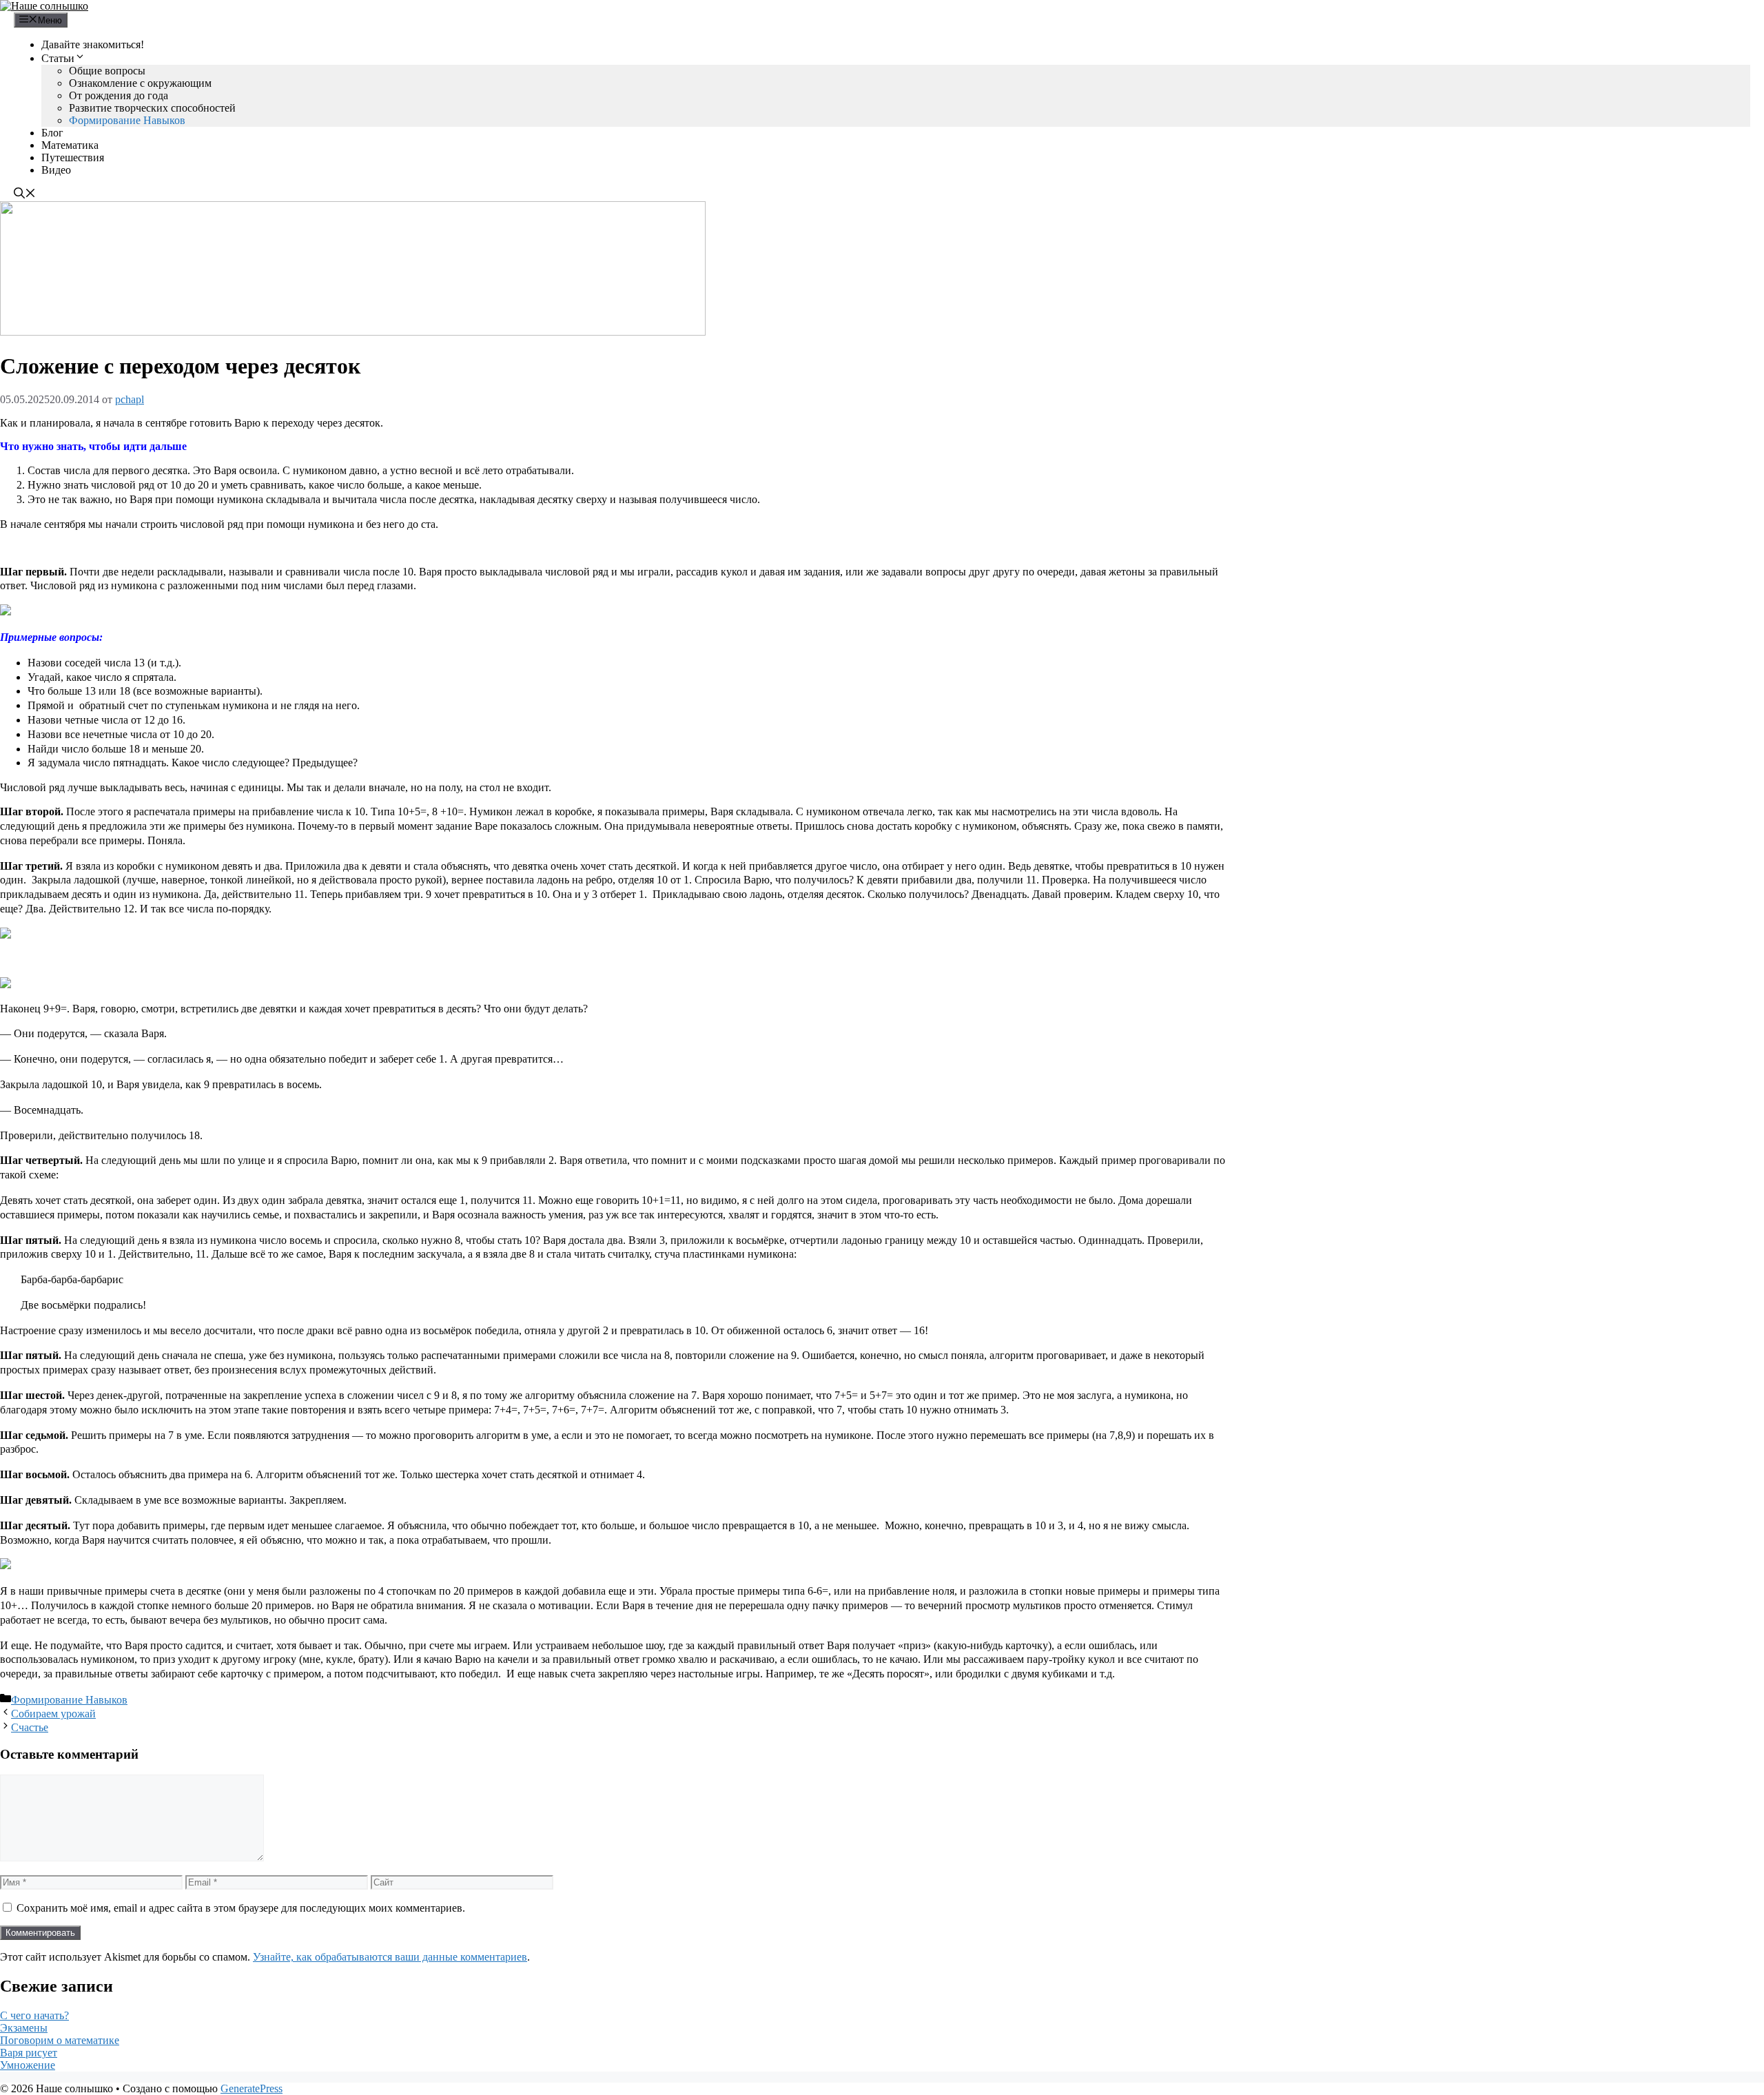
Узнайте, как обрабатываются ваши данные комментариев (390, 1957)
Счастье (30, 1727)
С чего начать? (34, 2015)
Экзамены (24, 2028)
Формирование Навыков (127, 120)
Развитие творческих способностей (152, 108)
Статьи (58, 58)
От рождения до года (119, 95)
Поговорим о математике (60, 2040)
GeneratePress (252, 2088)
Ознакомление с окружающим (140, 83)
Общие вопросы (107, 71)
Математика (70, 145)
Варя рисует (29, 2053)
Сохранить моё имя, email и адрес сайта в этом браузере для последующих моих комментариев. (241, 1908)
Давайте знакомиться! (93, 44)
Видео (56, 170)
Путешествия (73, 157)
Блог (52, 133)
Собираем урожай (53, 1714)
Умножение (28, 2065)
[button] (25, 195)
